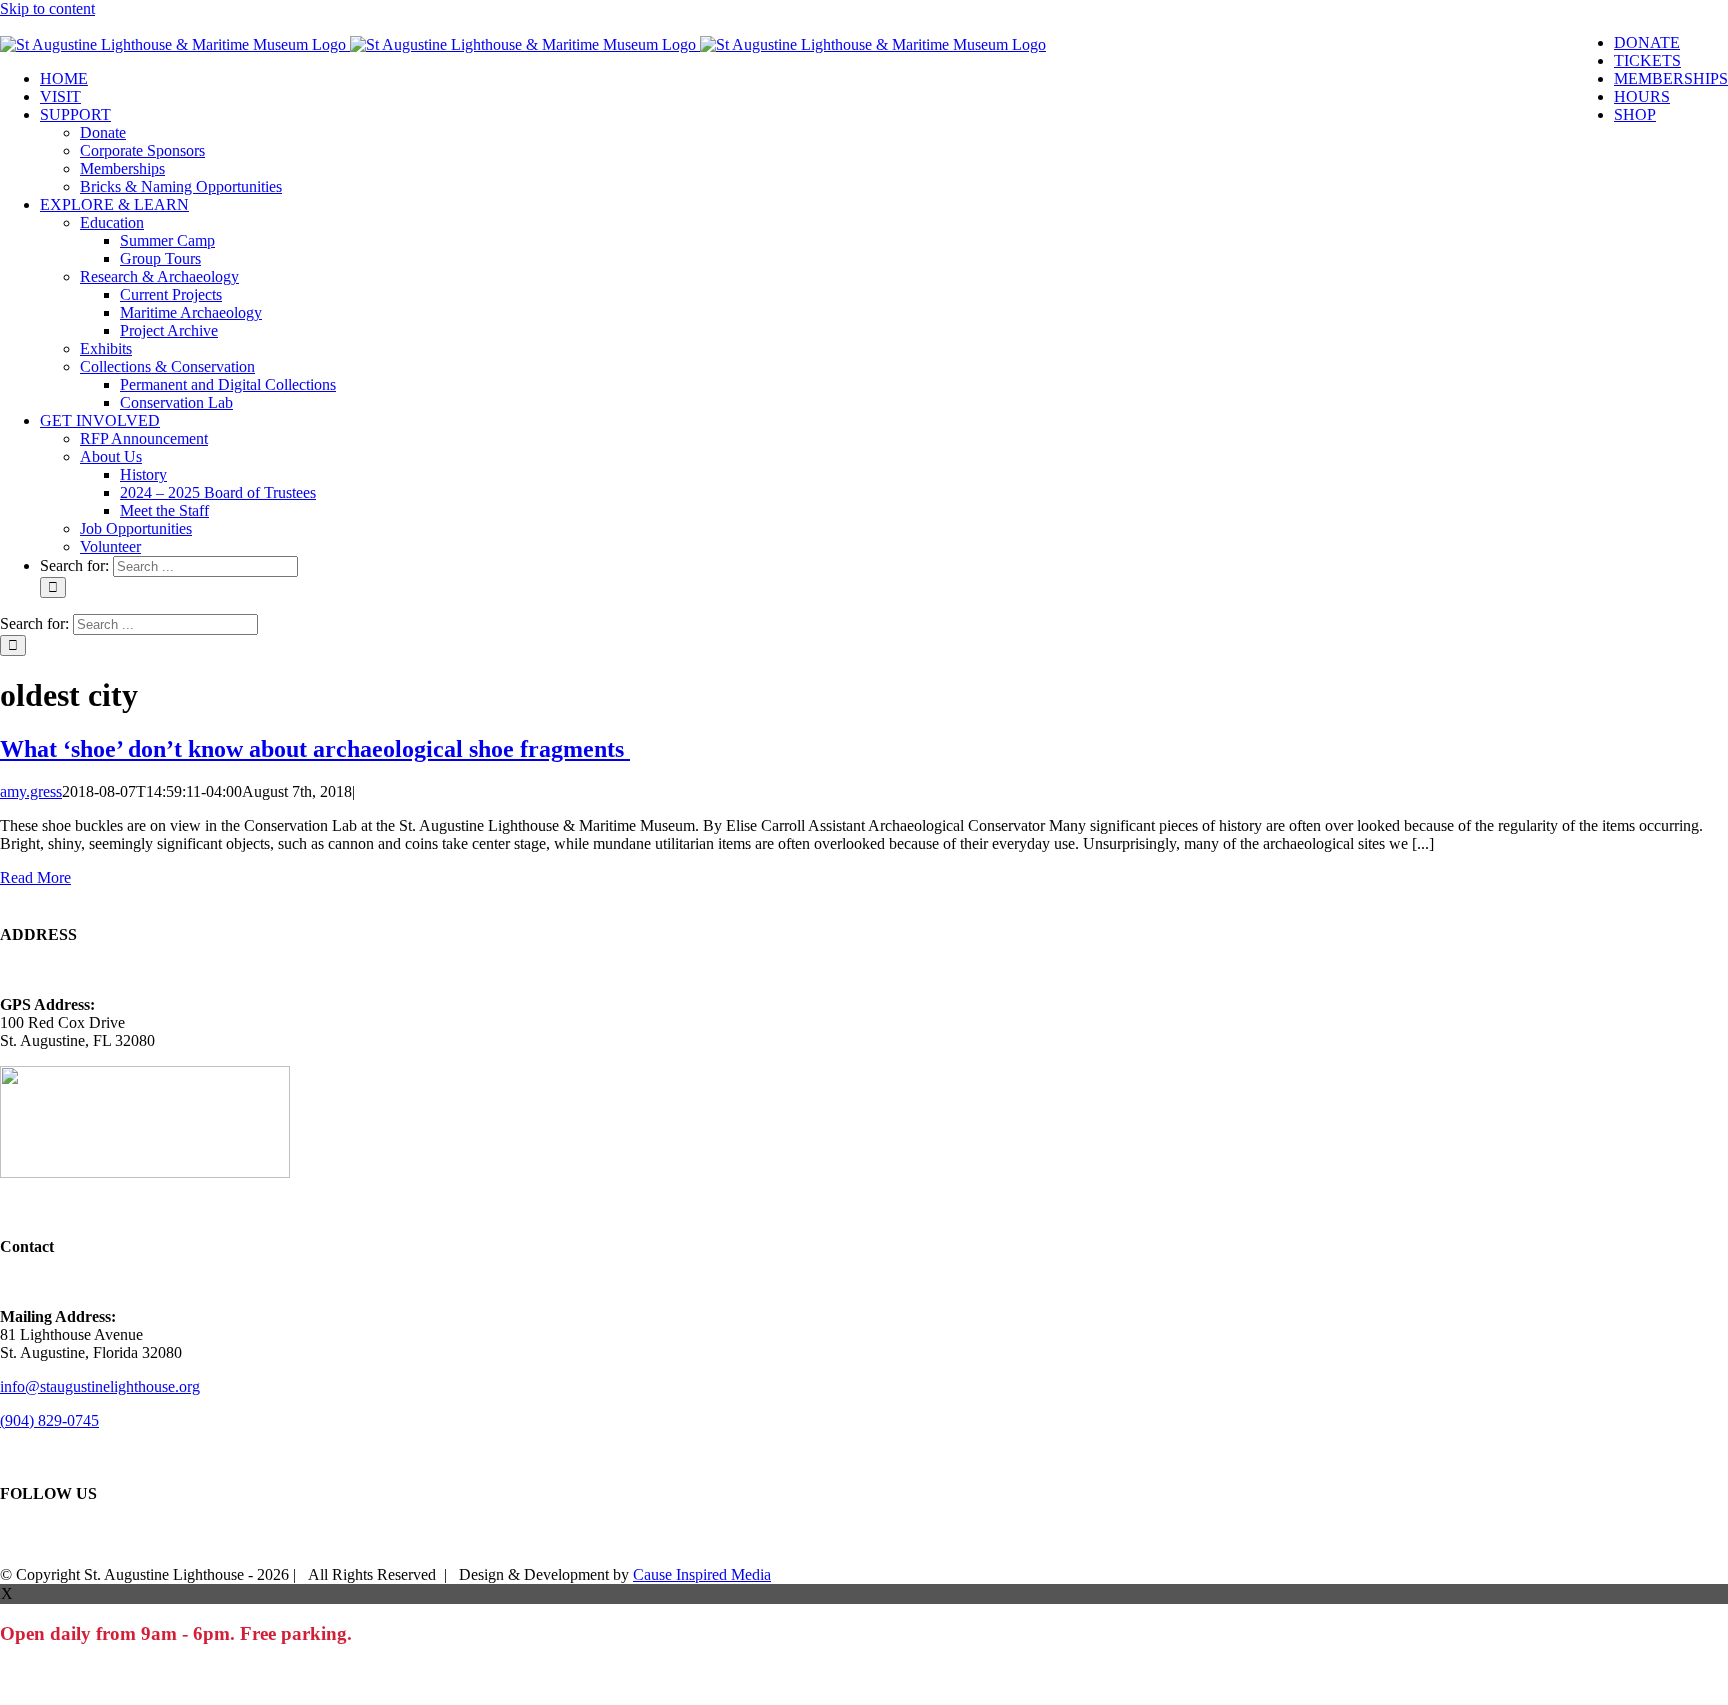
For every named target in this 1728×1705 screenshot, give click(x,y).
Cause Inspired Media (702, 1574)
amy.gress (31, 791)
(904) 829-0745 (49, 1420)
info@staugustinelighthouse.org (100, 1386)
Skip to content (47, 8)
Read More (35, 877)
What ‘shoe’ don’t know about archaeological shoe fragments (315, 749)
